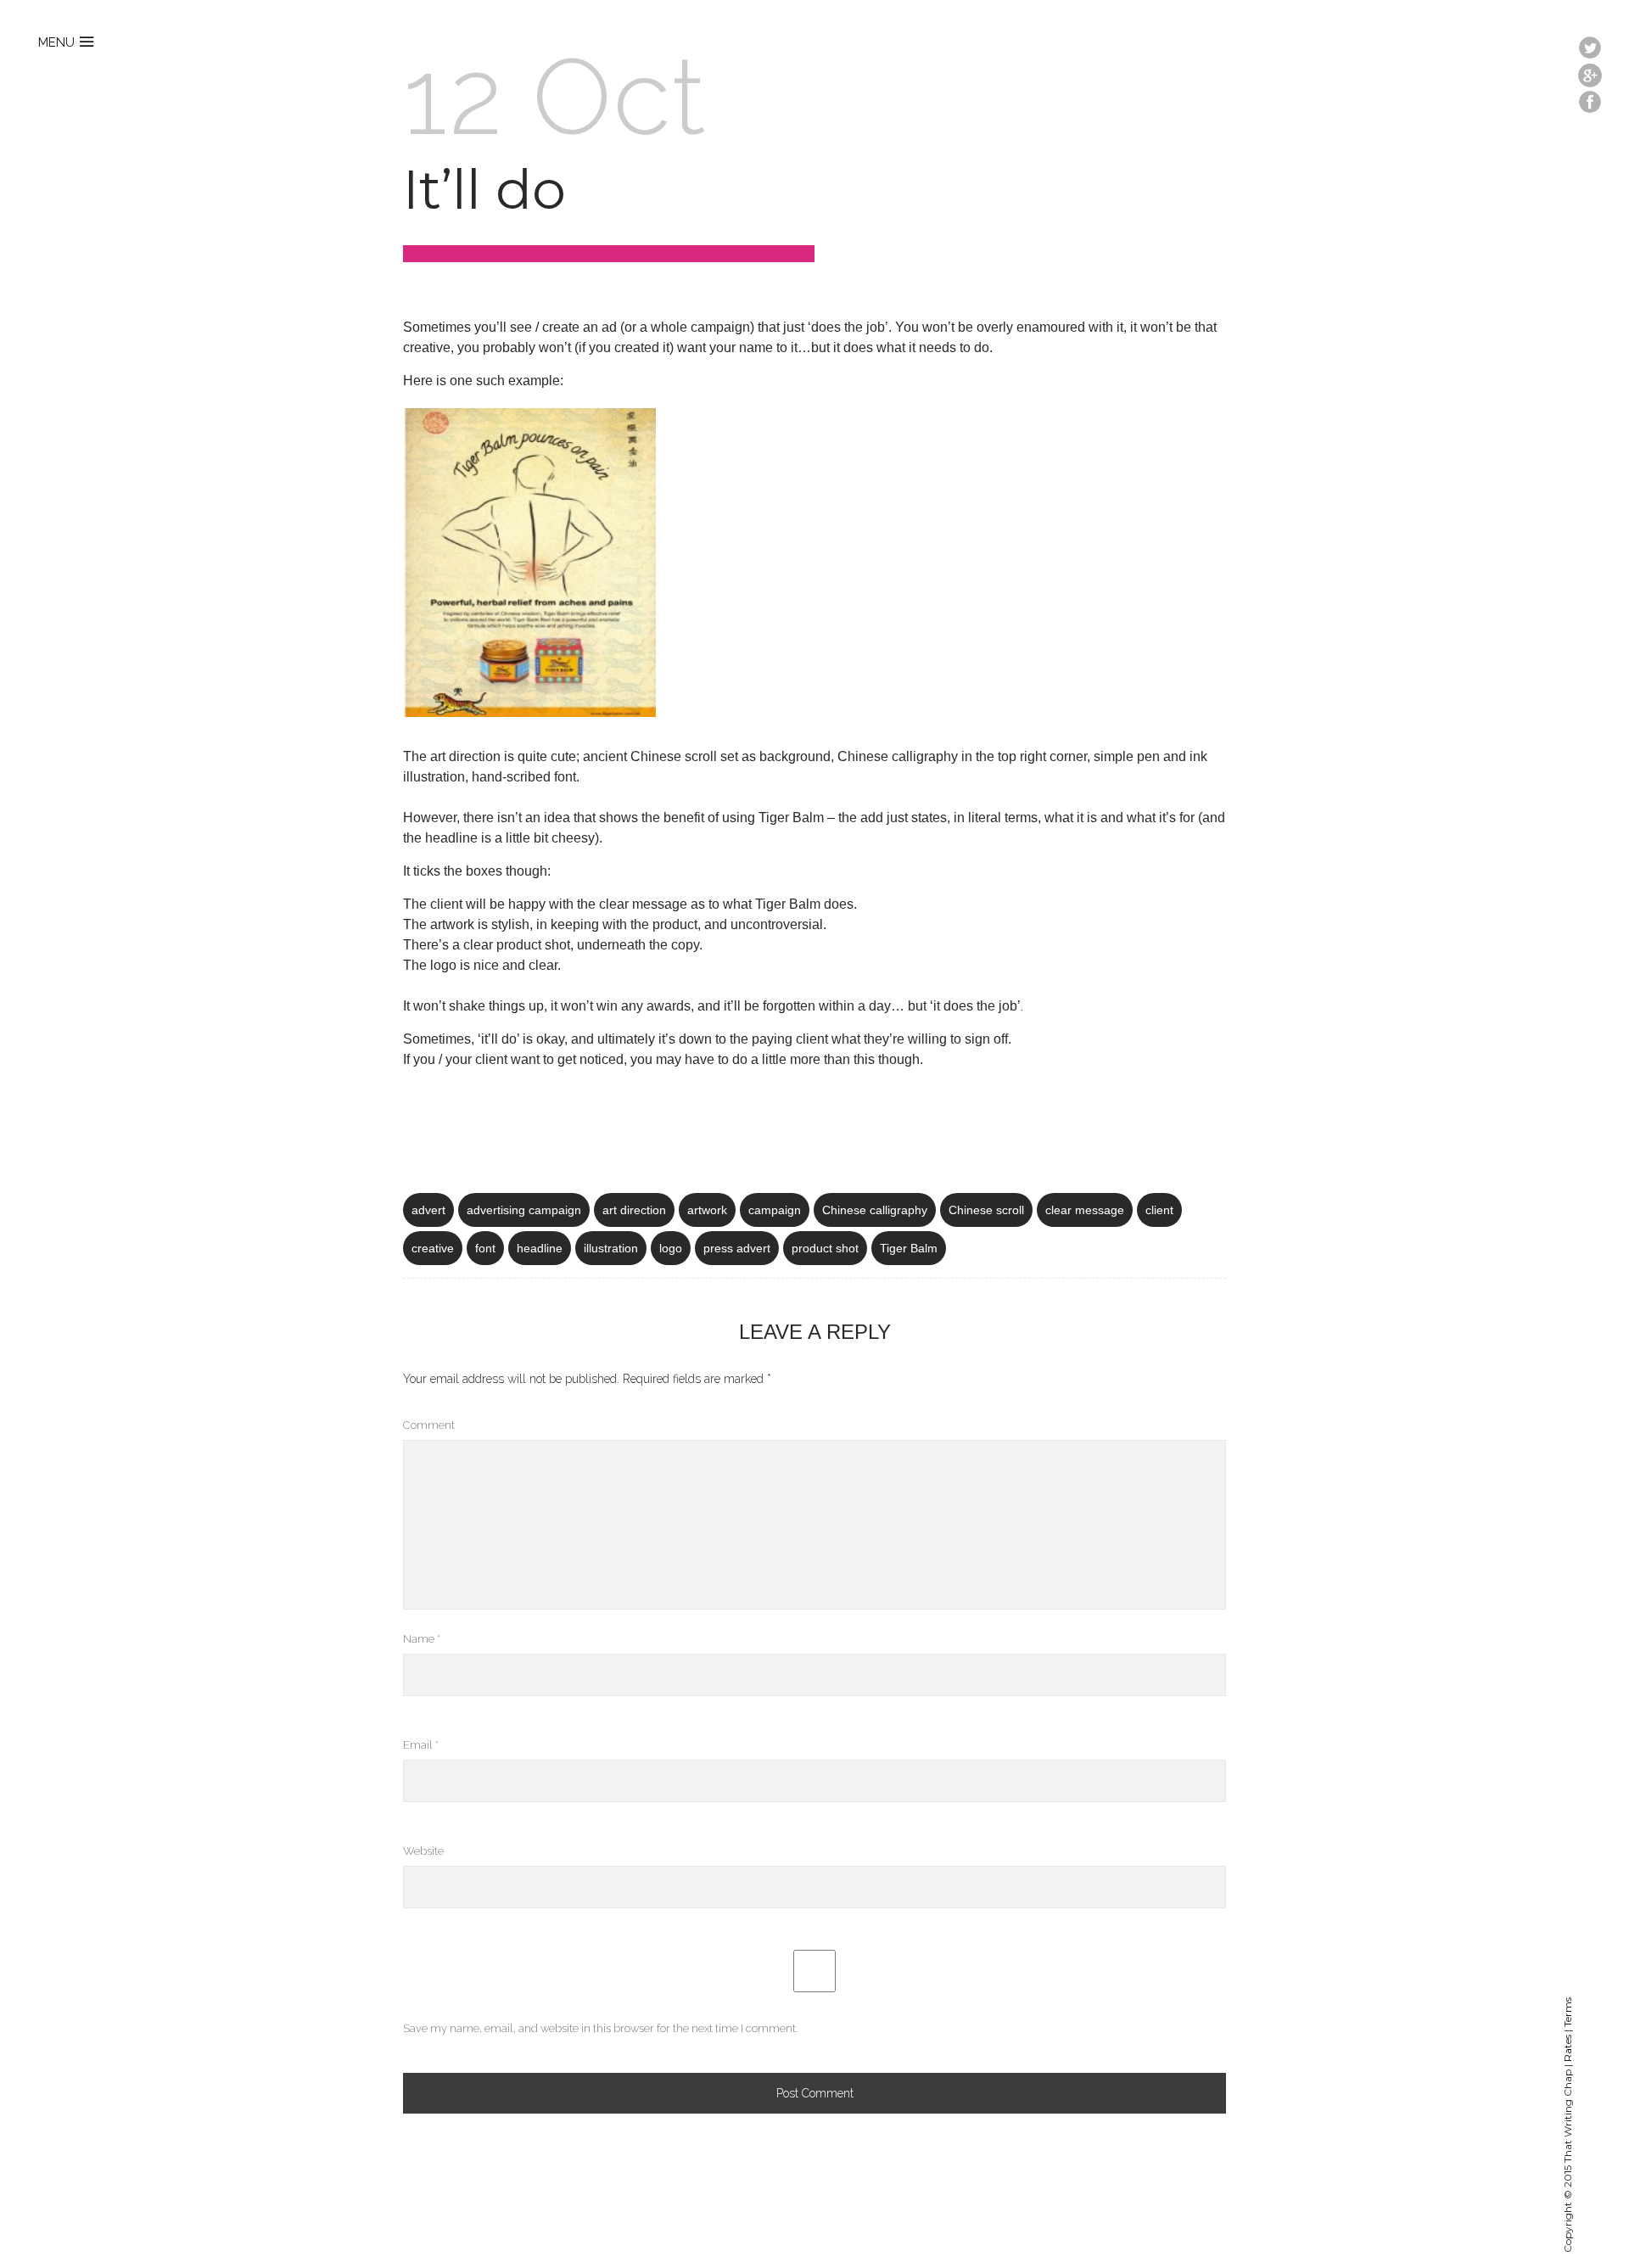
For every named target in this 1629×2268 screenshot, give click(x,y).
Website (423, 1851)
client (1159, 1210)
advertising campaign (524, 1210)
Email (421, 1745)
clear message (1085, 1210)
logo (671, 1248)
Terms (1567, 2012)
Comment (429, 1425)
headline (540, 1248)
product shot (825, 1248)
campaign (775, 1210)
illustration (611, 1248)
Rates (1567, 2048)
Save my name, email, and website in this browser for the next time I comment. (601, 2028)
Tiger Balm (909, 1248)
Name (422, 1639)
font (485, 1248)
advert (428, 1210)
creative (433, 1248)
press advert (737, 1248)
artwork (707, 1210)
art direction (634, 1210)
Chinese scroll (986, 1210)
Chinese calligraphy (875, 1210)
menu (56, 42)
